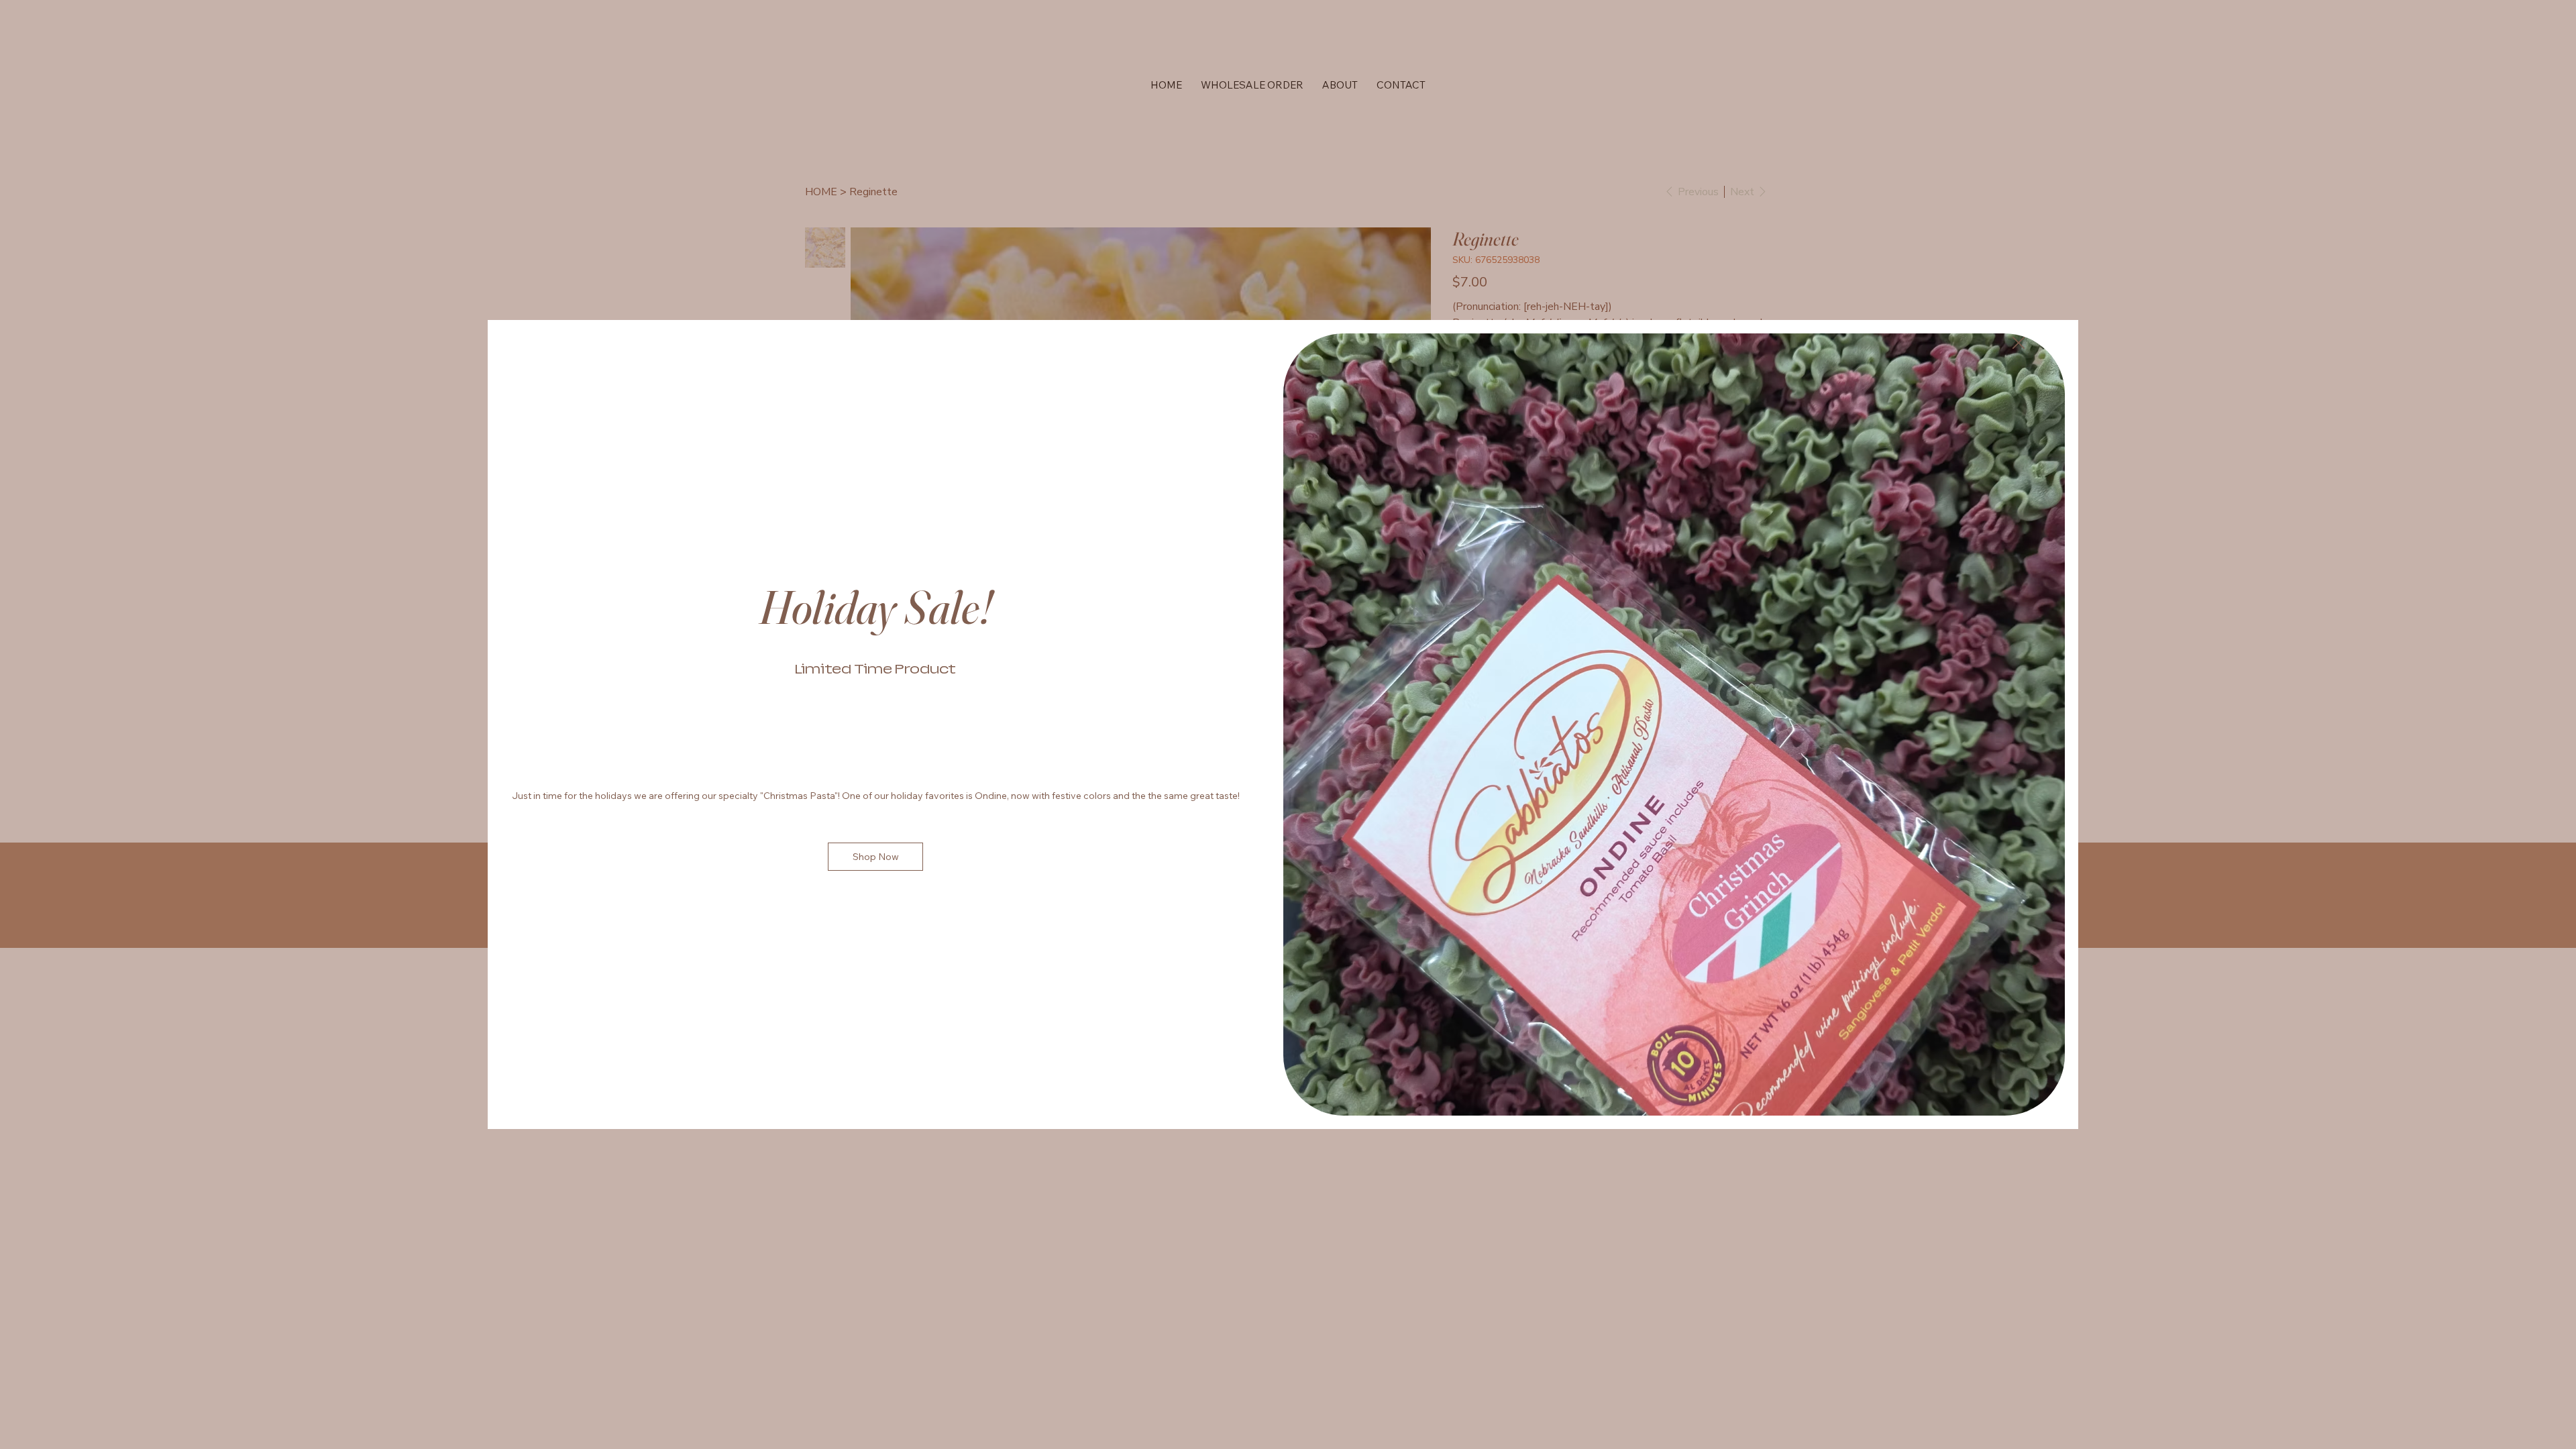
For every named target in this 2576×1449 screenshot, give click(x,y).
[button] (2019, 343)
